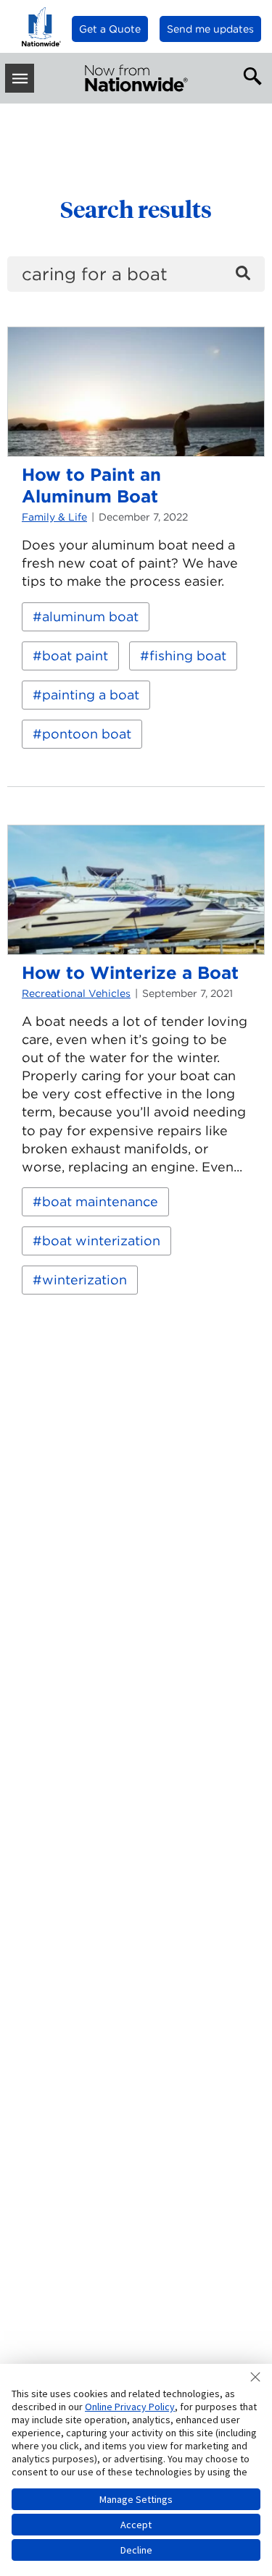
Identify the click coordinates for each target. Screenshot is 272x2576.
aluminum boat (90, 616)
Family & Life (54, 517)
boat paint (75, 656)
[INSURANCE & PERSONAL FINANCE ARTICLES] (136, 78)
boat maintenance (100, 1201)
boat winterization (101, 1241)
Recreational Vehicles (76, 993)
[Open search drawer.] (250, 75)
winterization (85, 1280)
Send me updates (210, 29)
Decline (136, 2550)
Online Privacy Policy (130, 2407)
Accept (136, 2525)
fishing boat (188, 656)
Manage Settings (136, 2499)
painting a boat (91, 695)
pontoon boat (87, 734)
